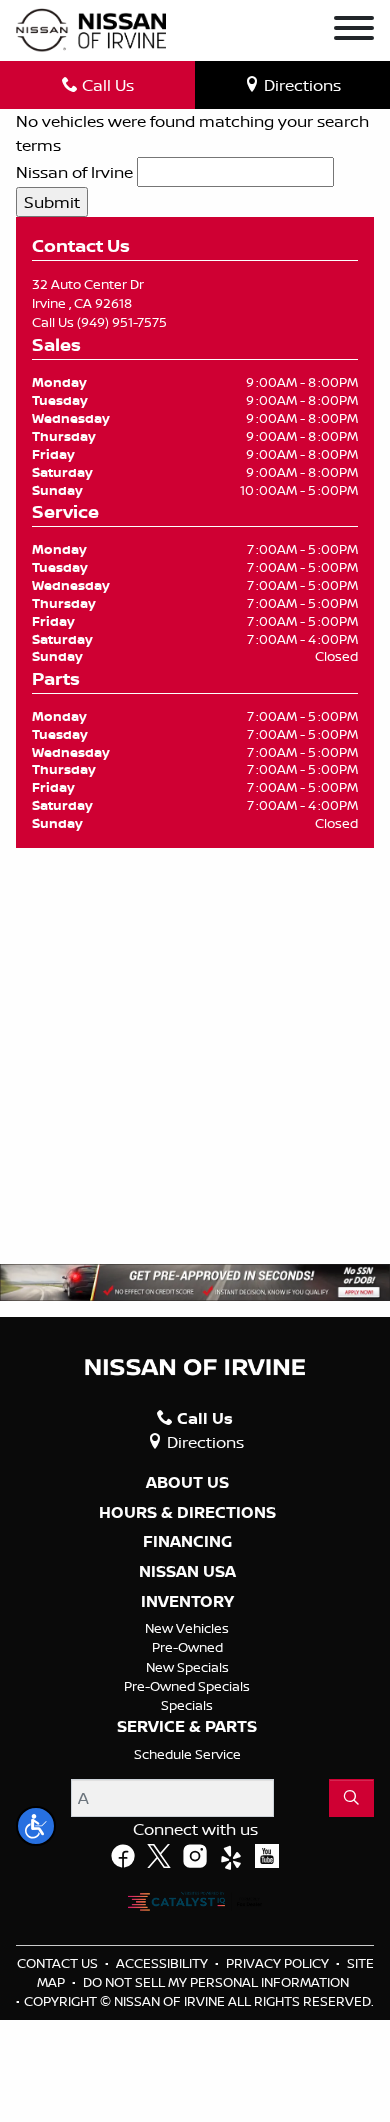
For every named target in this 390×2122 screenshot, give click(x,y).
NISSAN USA (187, 1572)
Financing (187, 1542)
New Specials (187, 1667)
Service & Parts (187, 1727)
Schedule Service (187, 1754)
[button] (36, 1826)
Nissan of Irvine (74, 172)
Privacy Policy (279, 1963)
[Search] (351, 1798)
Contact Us (59, 1963)
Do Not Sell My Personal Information (216, 1982)
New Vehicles (187, 1628)
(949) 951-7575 (122, 322)
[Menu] (354, 31)
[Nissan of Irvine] (91, 30)
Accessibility (163, 1963)
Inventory (187, 1602)
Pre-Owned (187, 1647)
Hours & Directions (187, 1513)
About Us (187, 1483)
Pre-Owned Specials (187, 1686)
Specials (187, 1705)
